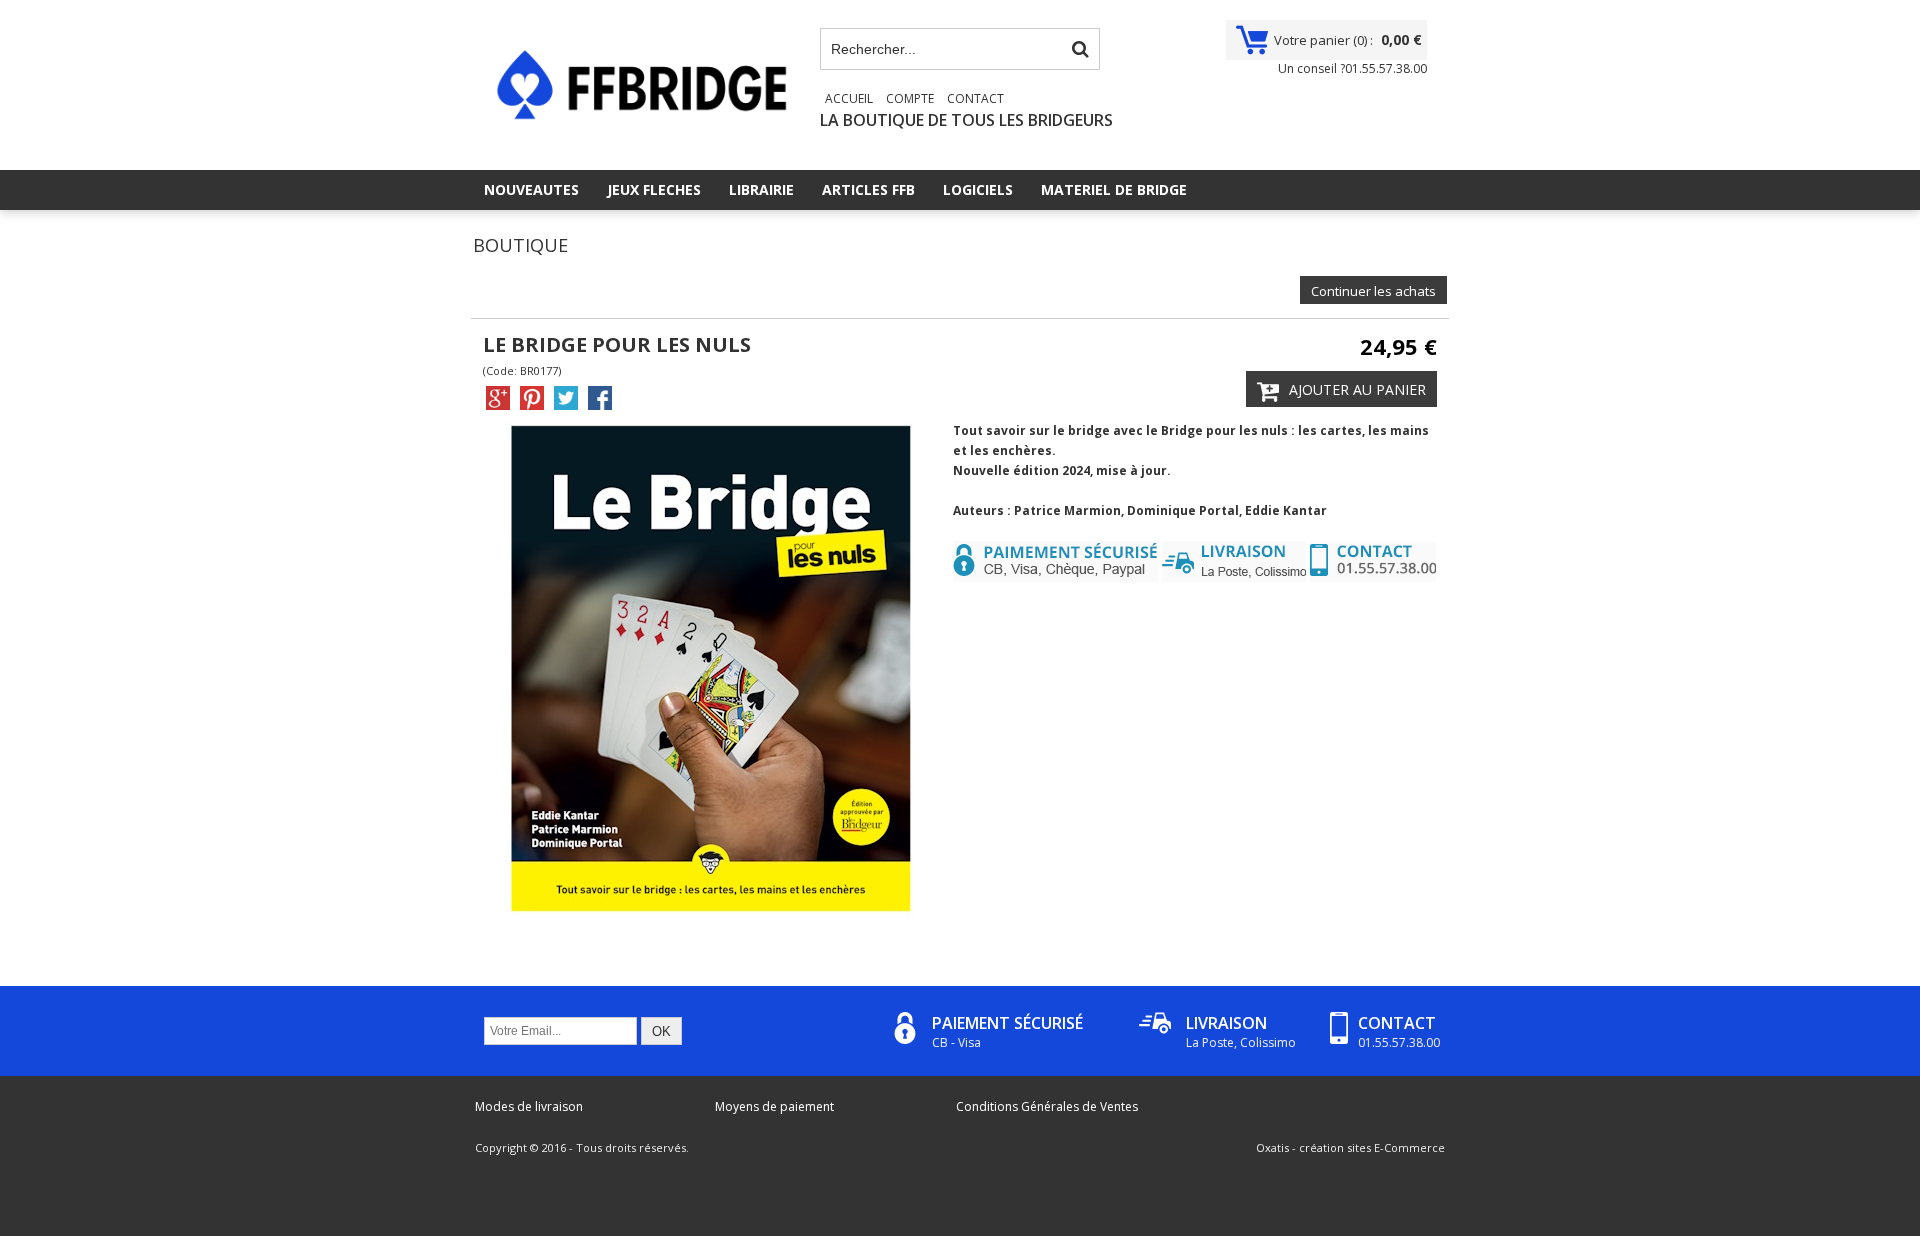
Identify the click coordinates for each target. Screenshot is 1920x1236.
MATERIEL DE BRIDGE (1114, 189)
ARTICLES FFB (868, 189)
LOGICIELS (978, 189)
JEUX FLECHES (654, 189)
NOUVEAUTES (531, 189)
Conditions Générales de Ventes (1047, 1106)
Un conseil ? (1352, 68)
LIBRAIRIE (761, 189)
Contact (975, 98)
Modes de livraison (529, 1106)
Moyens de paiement (774, 1106)
